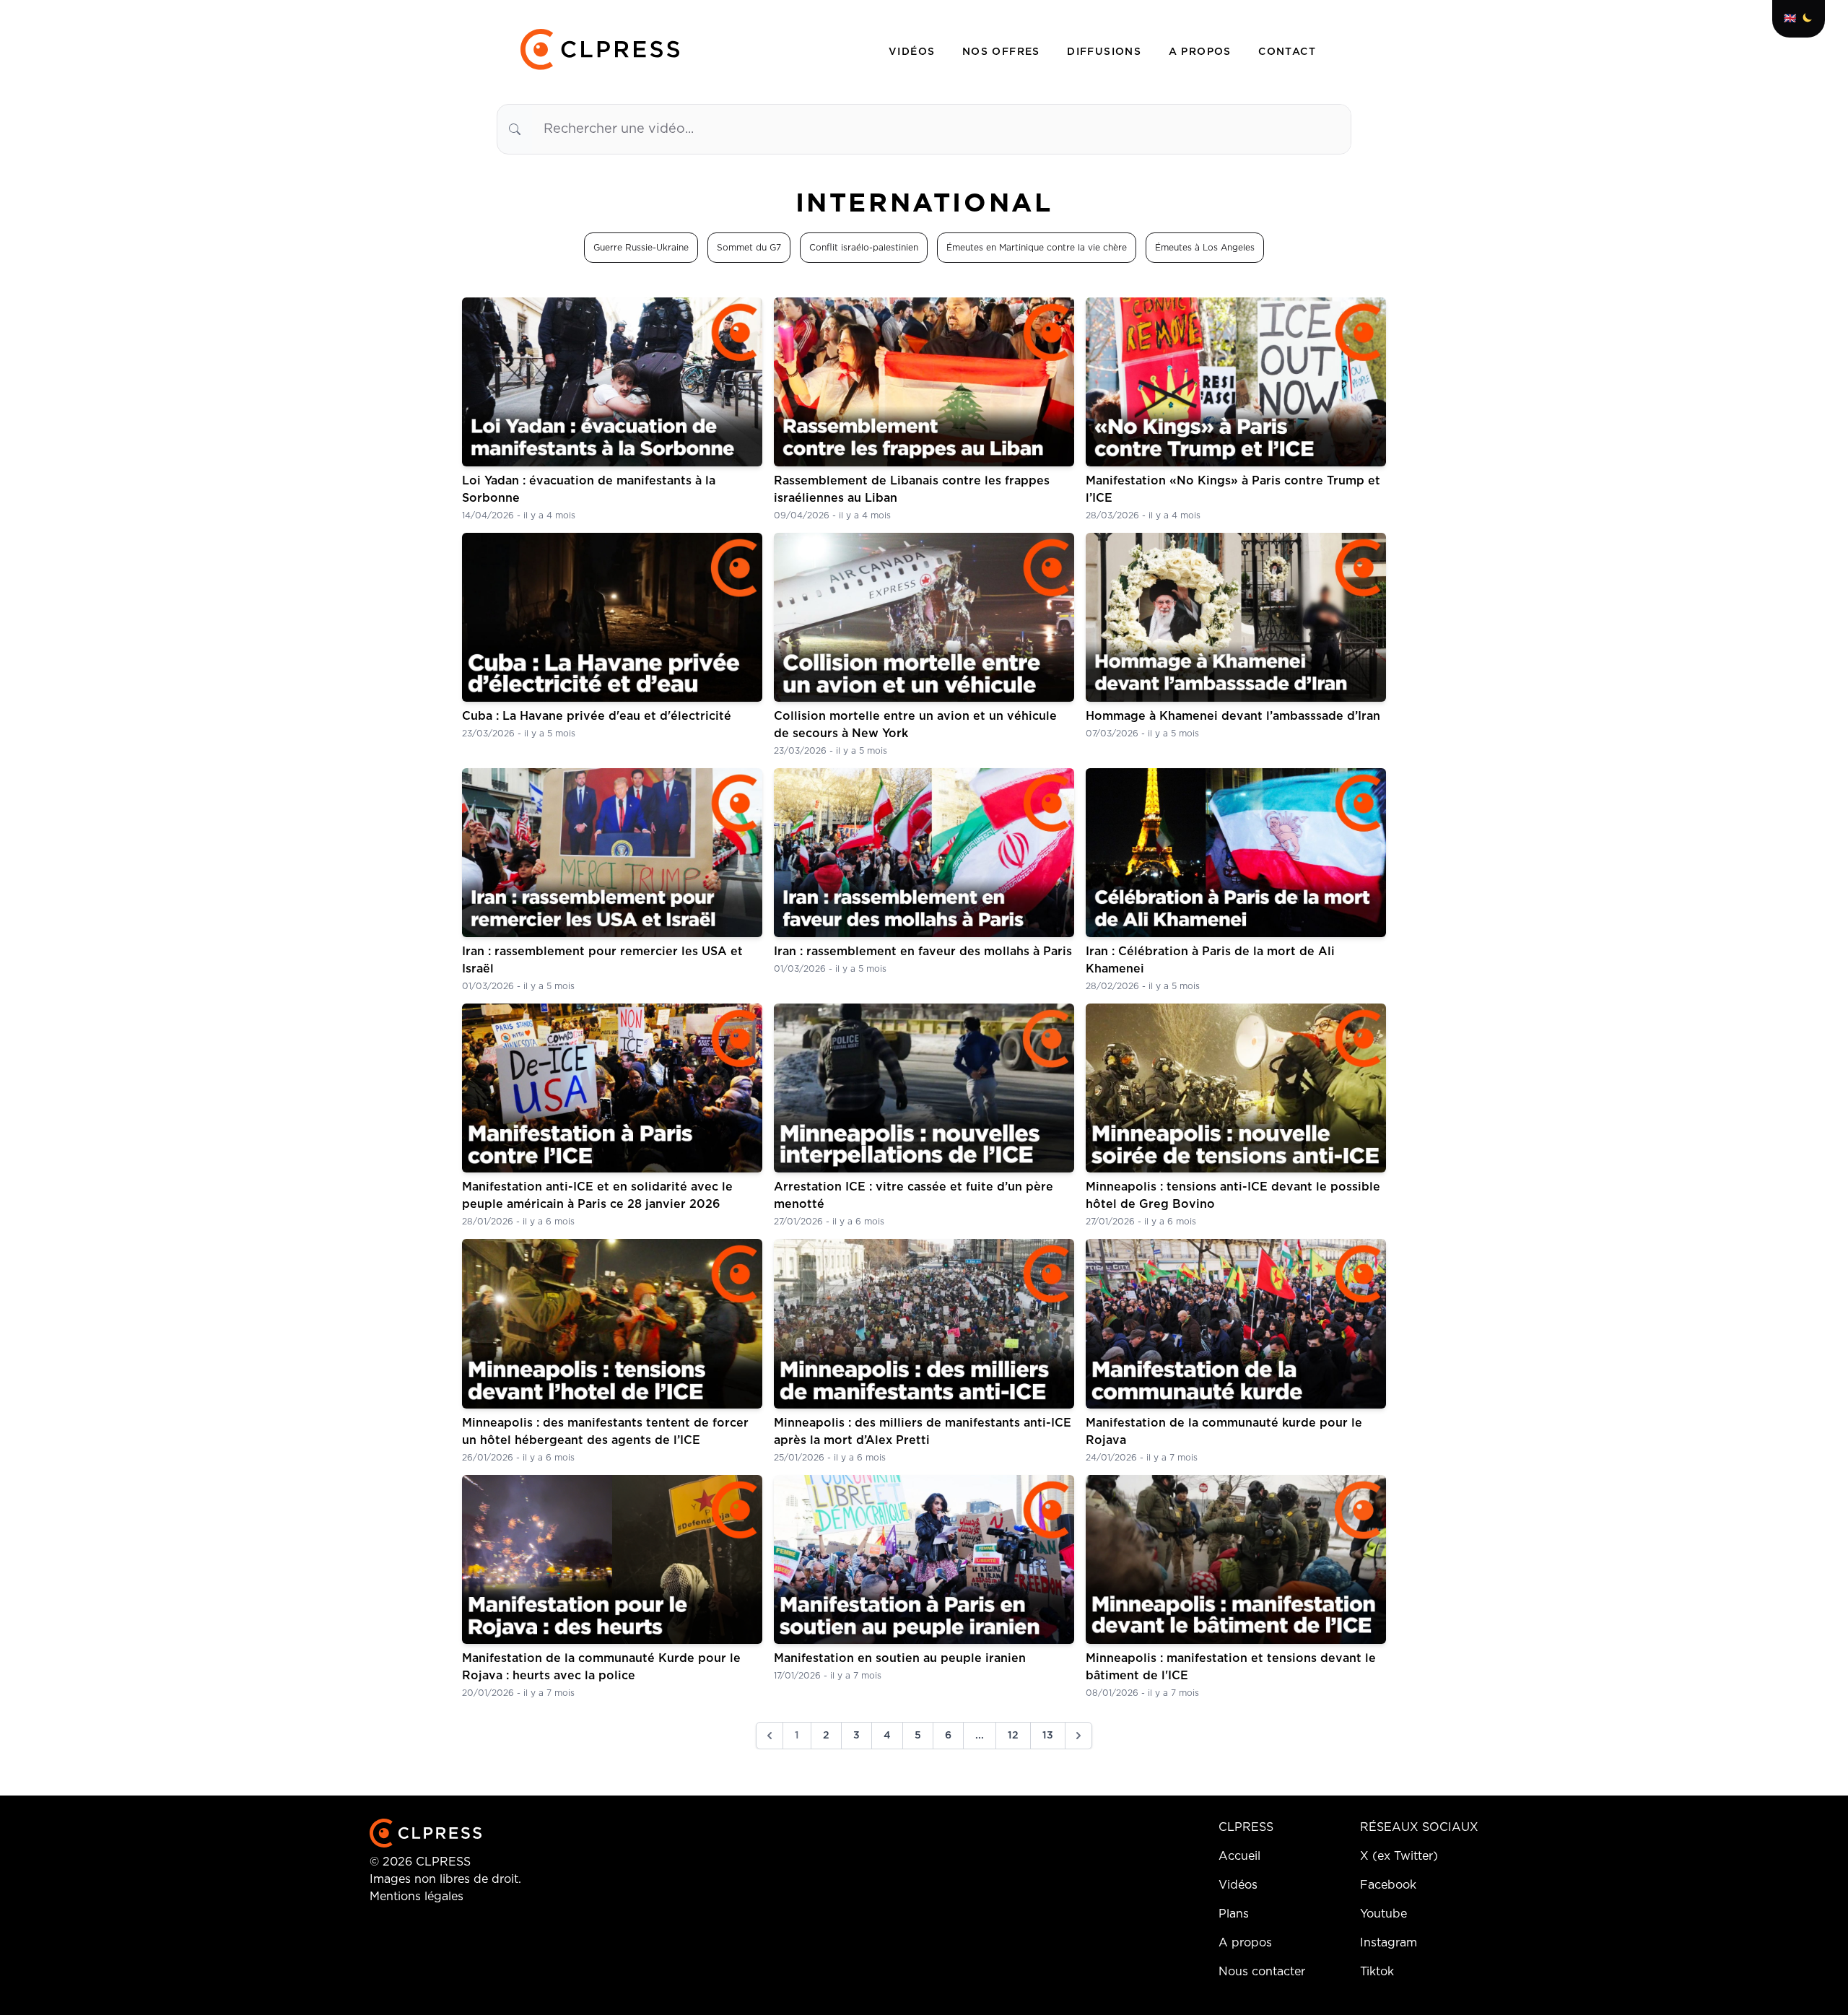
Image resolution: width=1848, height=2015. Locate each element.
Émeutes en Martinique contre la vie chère (1037, 248)
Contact (1287, 52)
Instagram (1389, 1943)
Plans (1234, 1914)
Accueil (1239, 1856)
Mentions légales (417, 1897)
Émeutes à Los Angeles (1205, 248)
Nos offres (1003, 52)
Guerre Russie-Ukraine (641, 248)
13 (1048, 1736)
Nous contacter (1262, 1972)
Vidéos (914, 52)
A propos (1202, 52)
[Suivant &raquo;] (1078, 1736)
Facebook (1388, 1885)
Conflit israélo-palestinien (864, 248)
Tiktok (1377, 1972)
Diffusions (1106, 52)
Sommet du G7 (749, 248)
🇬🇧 (1790, 19)
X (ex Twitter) (1399, 1856)
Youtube (1383, 1914)
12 (1013, 1736)
